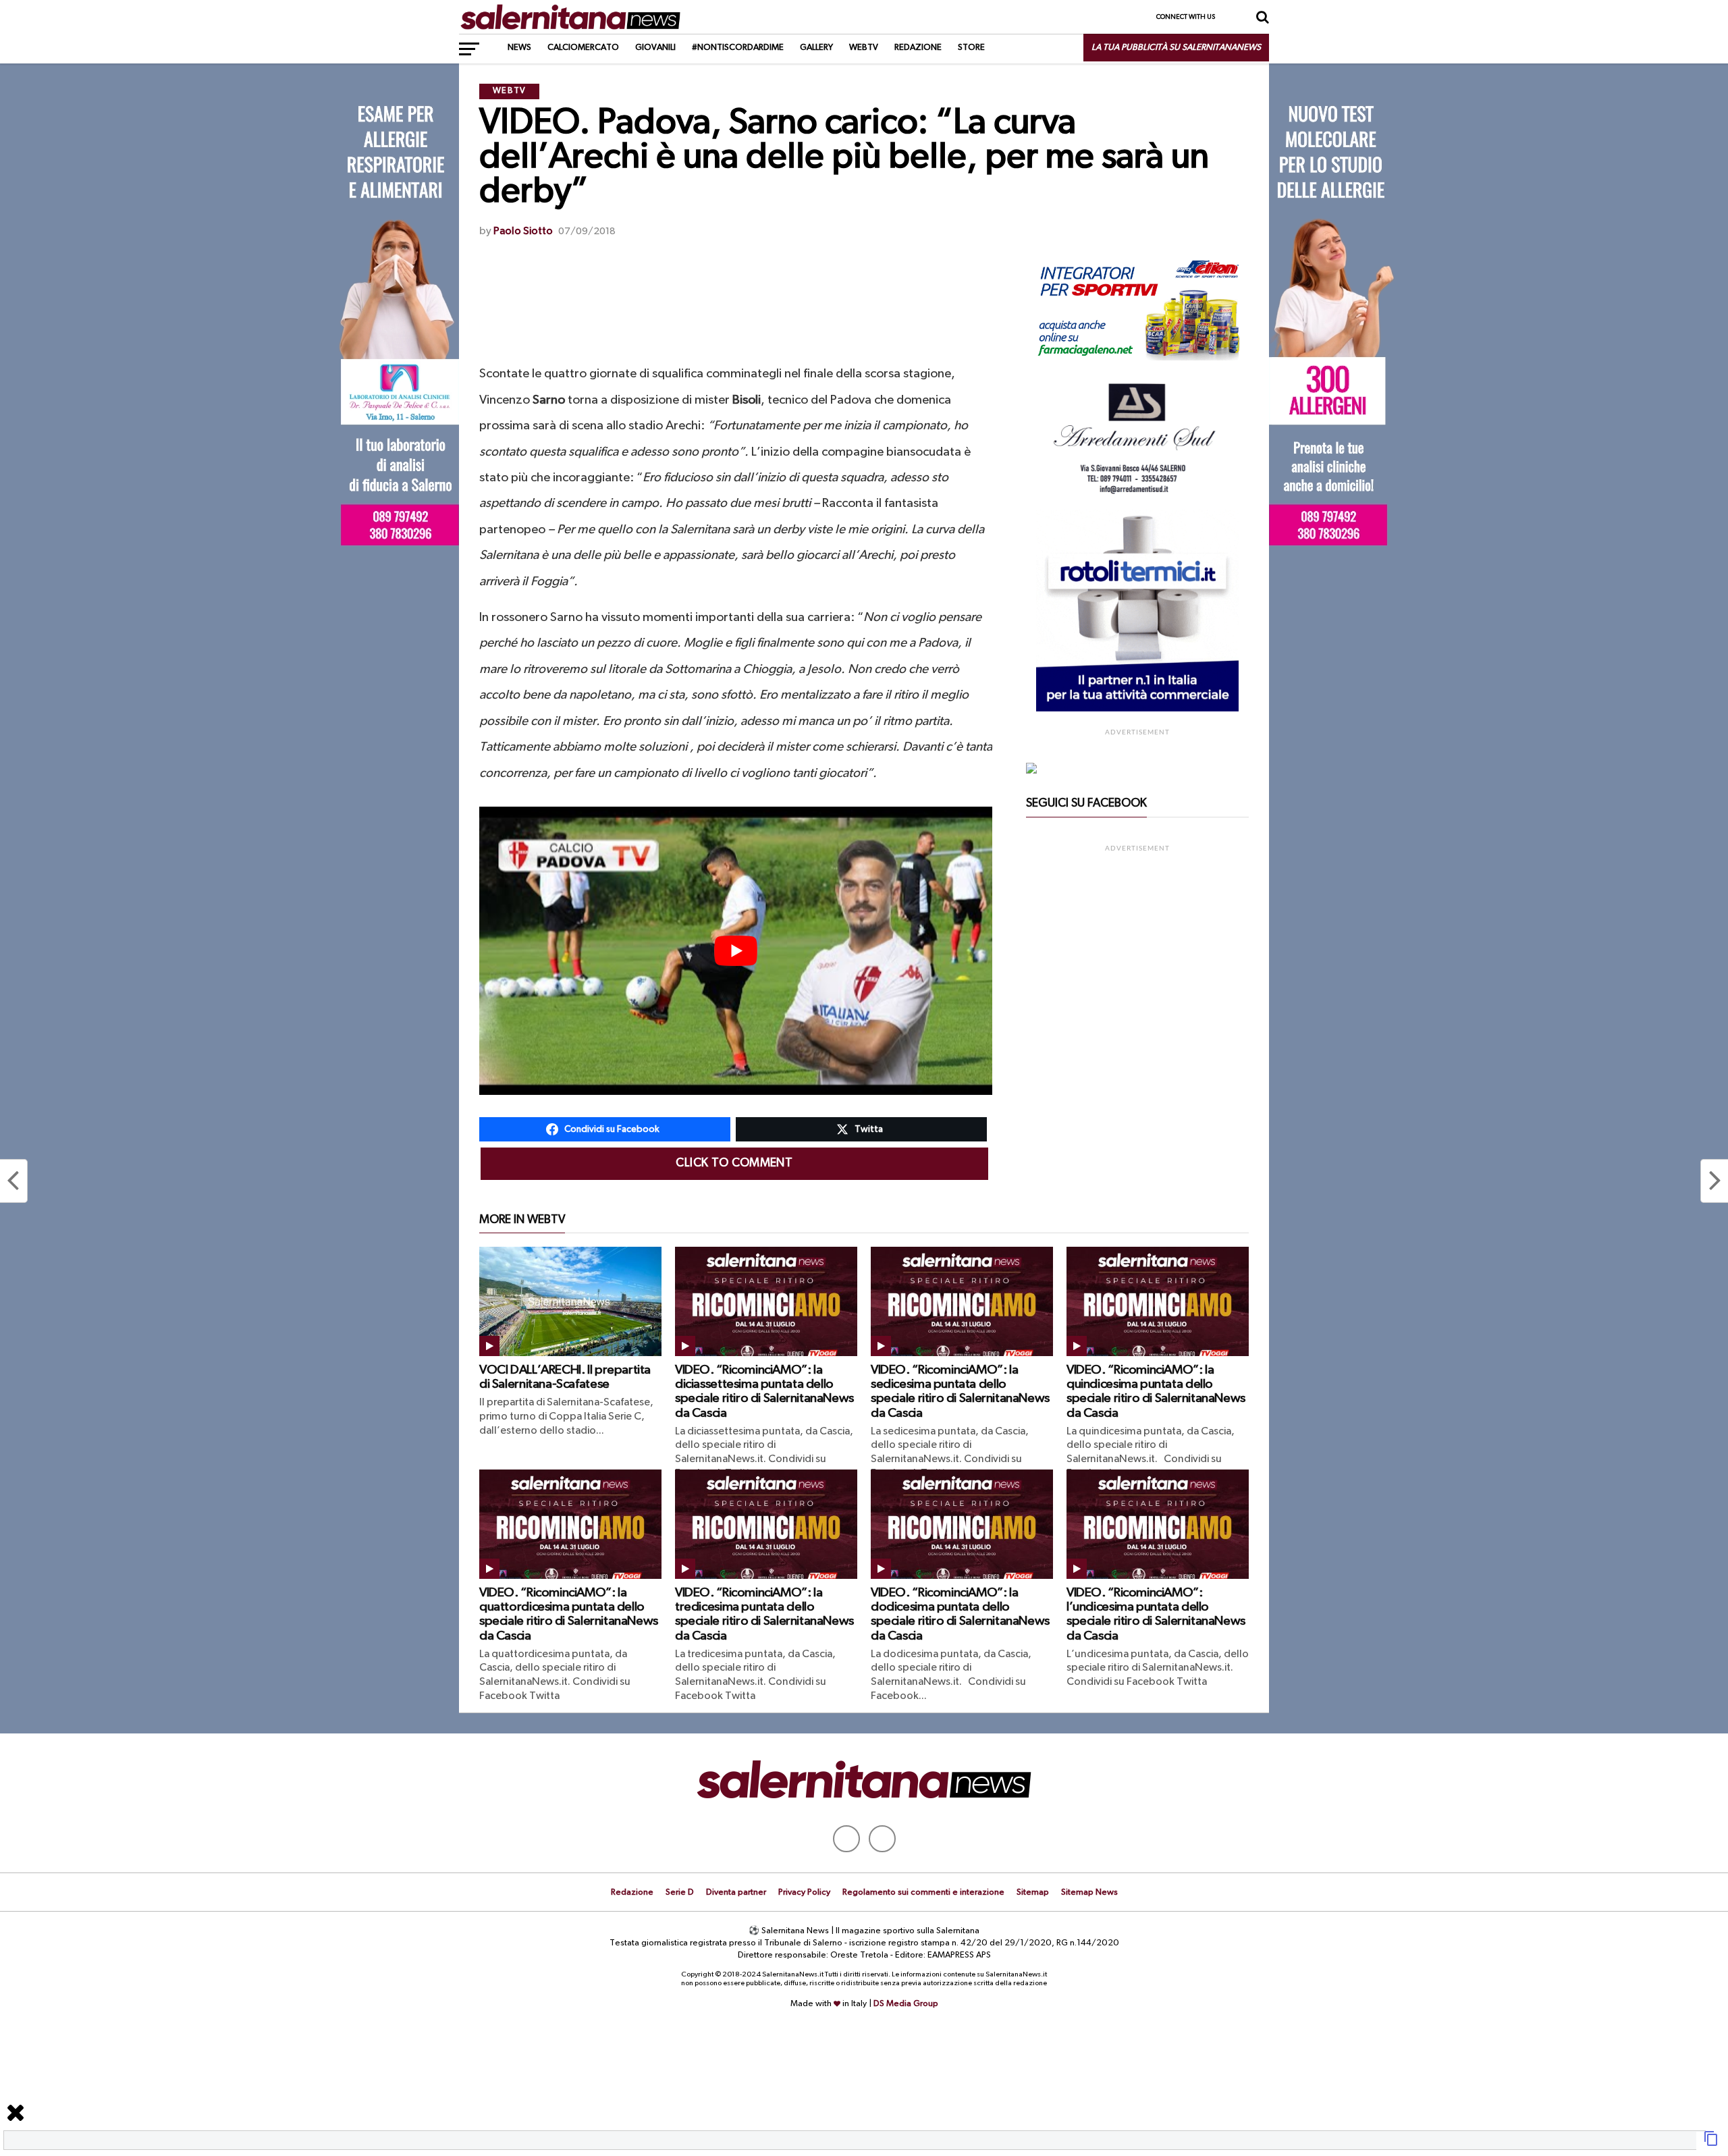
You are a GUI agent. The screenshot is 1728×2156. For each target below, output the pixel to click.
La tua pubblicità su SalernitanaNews (1176, 48)
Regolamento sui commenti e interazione (923, 1892)
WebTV (864, 48)
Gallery (816, 48)
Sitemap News (1089, 1892)
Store (971, 48)
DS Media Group (906, 2004)
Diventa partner (736, 1892)
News (519, 48)
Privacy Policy (804, 1892)
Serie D (680, 1892)
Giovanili (655, 48)
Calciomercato (583, 48)
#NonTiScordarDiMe (738, 48)
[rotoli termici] (1137, 709)
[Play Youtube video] (736, 951)
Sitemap (1033, 1892)
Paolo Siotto (523, 232)
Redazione (918, 48)
